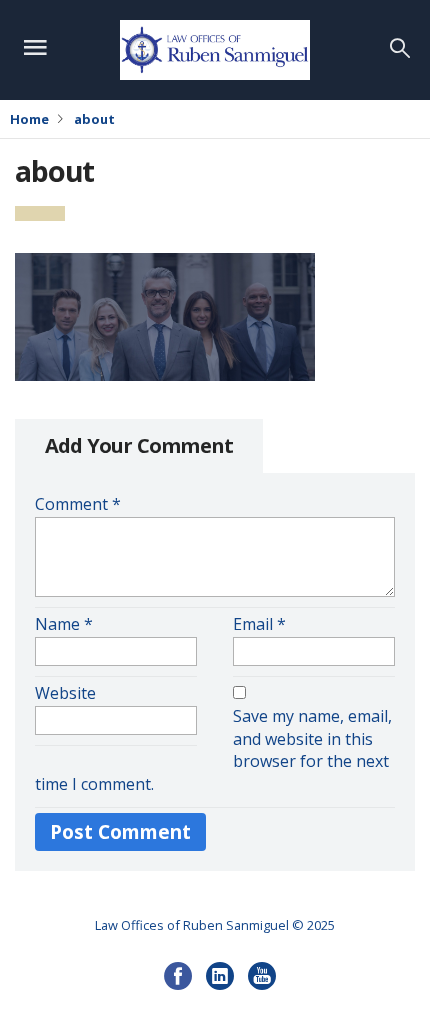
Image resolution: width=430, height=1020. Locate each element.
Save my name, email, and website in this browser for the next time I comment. (213, 750)
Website (65, 693)
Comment (78, 504)
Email (259, 624)
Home (29, 119)
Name (64, 624)
